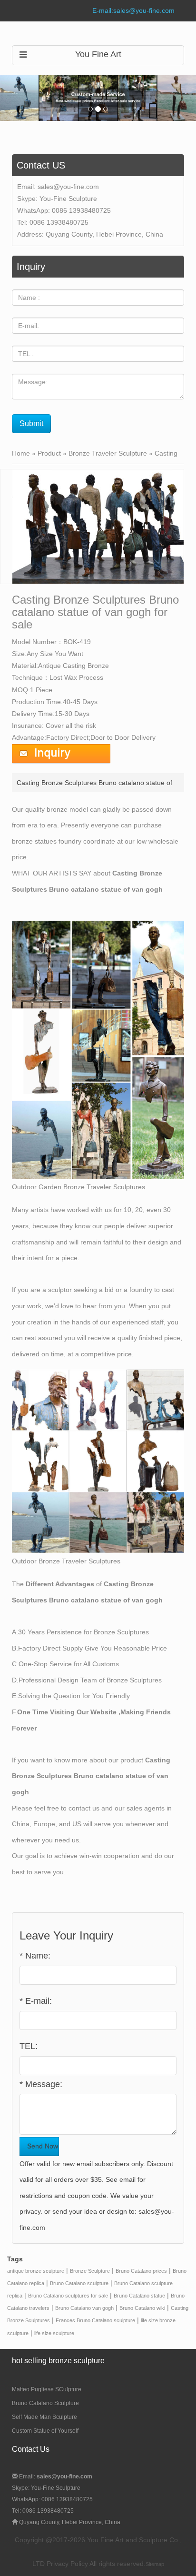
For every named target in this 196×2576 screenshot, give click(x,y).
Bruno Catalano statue (139, 2296)
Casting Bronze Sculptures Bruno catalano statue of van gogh (91, 1776)
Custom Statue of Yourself (45, 2431)
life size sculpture (54, 2333)
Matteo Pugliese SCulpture (47, 2389)
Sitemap (155, 2564)
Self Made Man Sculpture (44, 2417)
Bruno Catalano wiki (142, 2308)
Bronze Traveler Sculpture (108, 453)
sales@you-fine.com (68, 187)
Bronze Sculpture (90, 2271)
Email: (55, 2477)
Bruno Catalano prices (141, 2271)
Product (49, 453)
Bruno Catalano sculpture (79, 2283)
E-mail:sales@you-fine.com (133, 10)
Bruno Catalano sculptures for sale (68, 2296)
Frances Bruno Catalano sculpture (95, 2320)
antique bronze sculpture (36, 2271)
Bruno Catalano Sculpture (45, 2403)
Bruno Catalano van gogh (84, 2308)
